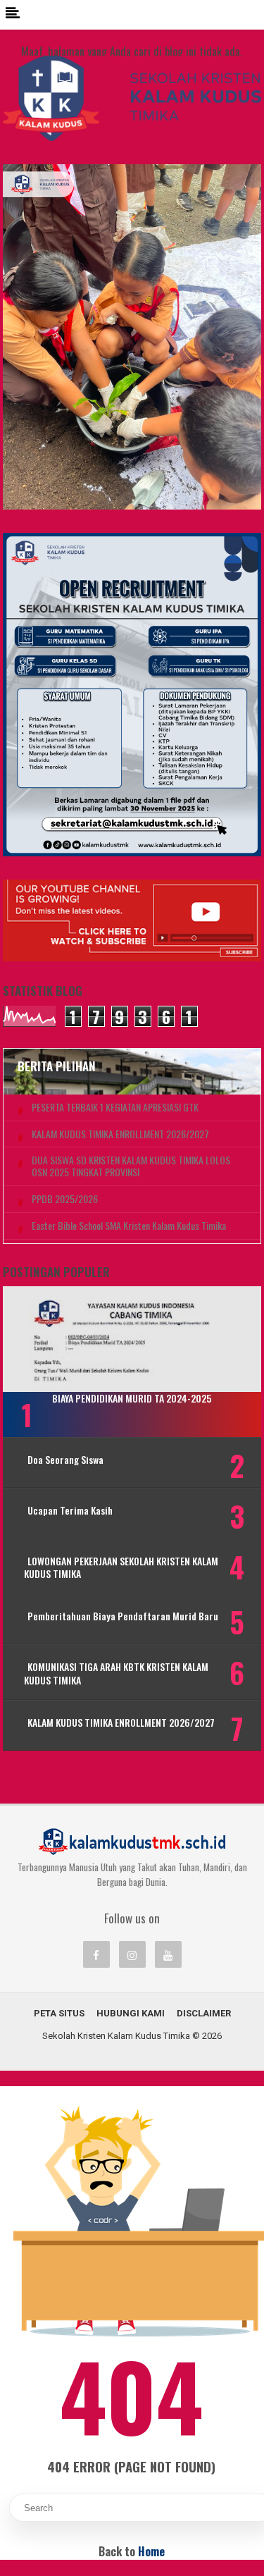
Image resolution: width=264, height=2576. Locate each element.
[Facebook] (96, 1954)
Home (151, 2551)
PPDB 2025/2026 (65, 1199)
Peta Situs (59, 2013)
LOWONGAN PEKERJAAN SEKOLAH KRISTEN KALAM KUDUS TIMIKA (121, 1567)
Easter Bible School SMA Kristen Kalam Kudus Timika (129, 1226)
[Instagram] (132, 1954)
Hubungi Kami (131, 2013)
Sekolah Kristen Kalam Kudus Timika (116, 2036)
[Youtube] (168, 1954)
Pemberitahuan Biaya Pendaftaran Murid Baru (123, 1616)
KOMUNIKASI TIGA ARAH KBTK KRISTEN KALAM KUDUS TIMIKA (116, 1673)
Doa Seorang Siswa (65, 1460)
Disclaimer (204, 2013)
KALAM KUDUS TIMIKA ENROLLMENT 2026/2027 (120, 1134)
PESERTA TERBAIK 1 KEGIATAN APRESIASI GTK (115, 1108)
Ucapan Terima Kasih (70, 1510)
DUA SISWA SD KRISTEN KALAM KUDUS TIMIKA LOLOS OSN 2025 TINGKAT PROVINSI (131, 1166)
